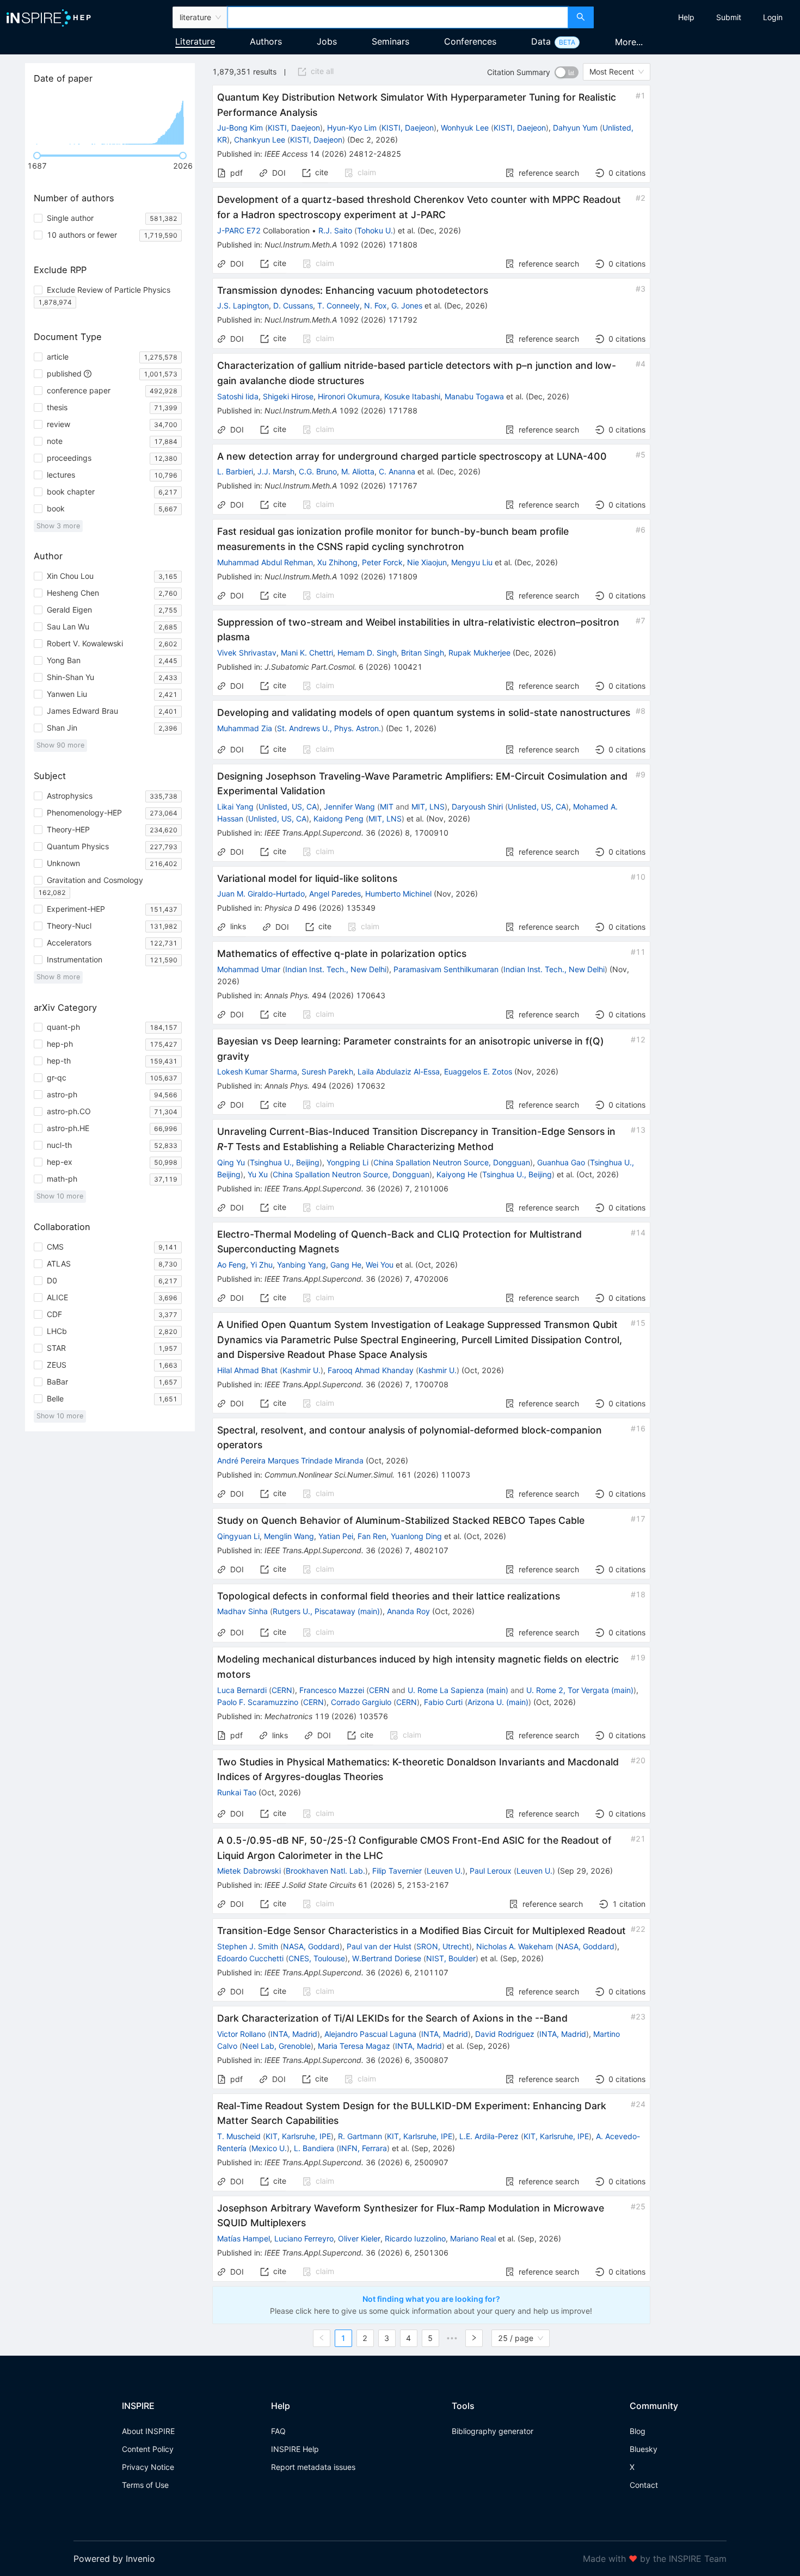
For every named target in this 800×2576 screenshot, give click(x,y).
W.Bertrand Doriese (387, 1958)
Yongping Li (347, 1162)
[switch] (567, 72)
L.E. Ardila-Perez (489, 2136)
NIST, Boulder (451, 1958)
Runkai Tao (237, 1792)
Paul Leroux (491, 1871)
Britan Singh (423, 653)
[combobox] (398, 17)
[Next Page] (474, 2338)
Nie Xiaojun (427, 562)
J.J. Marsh (276, 471)
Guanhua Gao (561, 1162)
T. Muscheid (239, 2136)
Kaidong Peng (339, 818)
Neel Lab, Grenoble (276, 2046)
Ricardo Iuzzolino (415, 2238)
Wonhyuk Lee (465, 128)
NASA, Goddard (311, 1946)
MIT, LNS (428, 807)
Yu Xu (258, 1174)
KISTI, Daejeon (294, 128)
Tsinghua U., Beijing (285, 1162)
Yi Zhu (261, 1265)
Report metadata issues (313, 2467)
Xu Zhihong (337, 562)
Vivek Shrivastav (247, 653)
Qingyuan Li (238, 1536)
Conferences (470, 41)
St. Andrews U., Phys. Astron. (329, 728)
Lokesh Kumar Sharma (257, 1071)
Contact (644, 2485)
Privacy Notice (148, 2467)
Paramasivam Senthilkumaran (446, 969)
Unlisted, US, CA (288, 807)
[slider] (37, 156)
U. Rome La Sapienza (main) (458, 1690)
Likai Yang (235, 807)
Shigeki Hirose (288, 396)
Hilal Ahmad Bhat (247, 1370)
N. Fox (376, 305)
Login (773, 17)
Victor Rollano (241, 2034)
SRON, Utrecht (443, 1946)
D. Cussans (293, 305)
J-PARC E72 (239, 230)
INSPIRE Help (295, 2449)
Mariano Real (473, 2238)
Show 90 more (60, 745)
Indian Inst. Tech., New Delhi (336, 969)
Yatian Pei (336, 1536)
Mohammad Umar (249, 969)
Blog (638, 2431)
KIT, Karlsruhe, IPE (298, 2136)
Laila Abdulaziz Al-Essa (399, 1071)
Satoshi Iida (238, 396)
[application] (110, 120)
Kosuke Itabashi (412, 396)
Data (541, 41)
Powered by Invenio (114, 2559)
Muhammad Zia (245, 728)
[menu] (698, 17)
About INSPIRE (148, 2431)
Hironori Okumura (349, 396)
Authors (266, 41)
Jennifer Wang (349, 807)
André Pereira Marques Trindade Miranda (290, 1460)
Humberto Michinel (398, 894)
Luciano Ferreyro (304, 2238)
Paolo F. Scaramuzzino (258, 1702)
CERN (282, 1690)
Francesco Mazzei (332, 1690)
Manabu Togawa (474, 396)
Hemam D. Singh (367, 653)
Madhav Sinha (242, 1611)
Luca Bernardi (242, 1690)
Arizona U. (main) (498, 1702)
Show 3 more (58, 526)
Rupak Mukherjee (479, 653)
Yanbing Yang (301, 1265)
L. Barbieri (235, 471)
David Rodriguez (505, 2034)
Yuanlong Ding (416, 1536)
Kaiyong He (457, 1174)
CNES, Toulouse (317, 1958)
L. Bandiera (314, 2148)
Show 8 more (58, 977)
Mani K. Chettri (307, 653)
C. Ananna (397, 471)
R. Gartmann (360, 2136)
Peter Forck (382, 562)
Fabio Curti (443, 1702)
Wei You (380, 1265)
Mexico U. (269, 2148)
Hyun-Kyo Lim (352, 128)
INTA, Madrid (294, 2034)
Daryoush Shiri (477, 807)
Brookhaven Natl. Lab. (325, 1871)
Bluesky (644, 2449)
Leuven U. (445, 1871)
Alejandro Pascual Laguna (370, 2034)
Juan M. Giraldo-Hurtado (261, 894)
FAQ (278, 2431)
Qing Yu (231, 1162)
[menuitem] (686, 17)
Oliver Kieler (359, 2238)
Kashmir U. (301, 1370)
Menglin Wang (289, 1536)
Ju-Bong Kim (240, 128)
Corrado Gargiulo (361, 1702)
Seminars (390, 41)
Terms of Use (145, 2485)
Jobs (327, 41)
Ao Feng (232, 1265)
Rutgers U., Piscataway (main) (326, 1611)
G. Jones (407, 305)
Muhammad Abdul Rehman (265, 562)
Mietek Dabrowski (249, 1871)
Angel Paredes (335, 894)
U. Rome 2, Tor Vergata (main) (580, 1690)
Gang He (346, 1265)
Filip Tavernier (397, 1871)
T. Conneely (339, 305)
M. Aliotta (358, 471)
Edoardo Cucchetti (250, 1958)
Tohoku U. (375, 230)
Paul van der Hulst (379, 1946)
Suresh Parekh (327, 1071)
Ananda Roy (408, 1611)
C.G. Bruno (318, 471)
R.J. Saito (335, 230)
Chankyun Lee (260, 140)
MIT (387, 807)
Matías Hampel (244, 2238)
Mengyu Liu (472, 562)
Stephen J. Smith (248, 1946)
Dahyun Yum (575, 128)
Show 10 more (60, 1196)
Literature (195, 41)
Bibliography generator (493, 2431)
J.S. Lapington (243, 305)
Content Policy (148, 2449)
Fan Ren (372, 1536)
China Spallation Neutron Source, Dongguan (452, 1162)
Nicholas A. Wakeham (515, 1946)
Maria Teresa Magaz (354, 2046)
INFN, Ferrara (363, 2148)
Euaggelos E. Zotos (478, 1071)
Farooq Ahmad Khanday (371, 1370)
